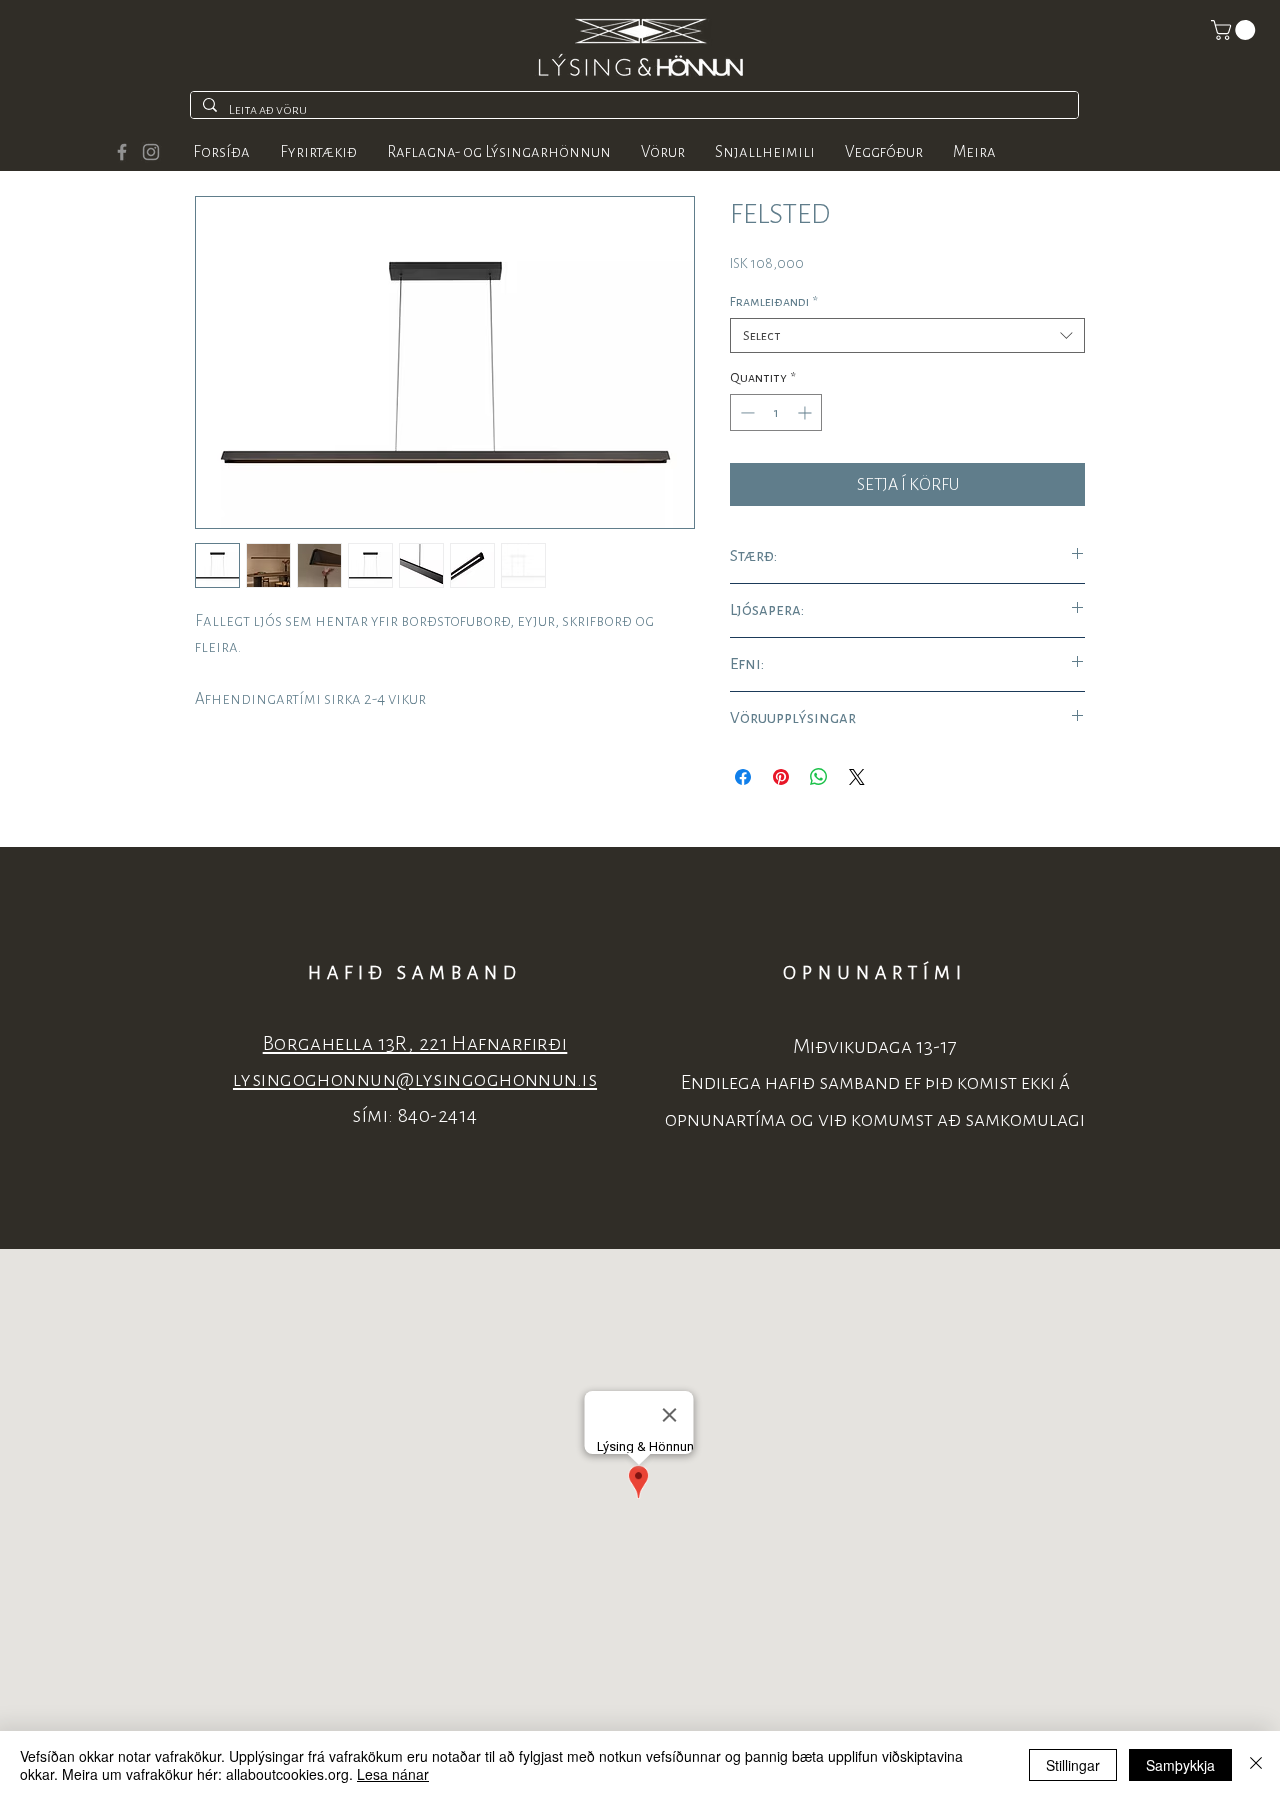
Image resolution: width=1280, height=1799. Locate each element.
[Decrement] (745, 412)
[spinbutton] (776, 412)
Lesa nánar (393, 1774)
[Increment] (806, 412)
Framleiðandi (774, 301)
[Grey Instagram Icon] (151, 152)
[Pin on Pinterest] (781, 777)
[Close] (1256, 1765)
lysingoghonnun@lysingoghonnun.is (415, 1079)
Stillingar (1073, 1765)
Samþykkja (1180, 1765)
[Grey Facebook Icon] (122, 152)
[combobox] (907, 335)
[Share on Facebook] (743, 777)
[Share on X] (857, 777)
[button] (1235, 30)
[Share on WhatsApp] (819, 777)
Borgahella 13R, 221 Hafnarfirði (415, 1043)
